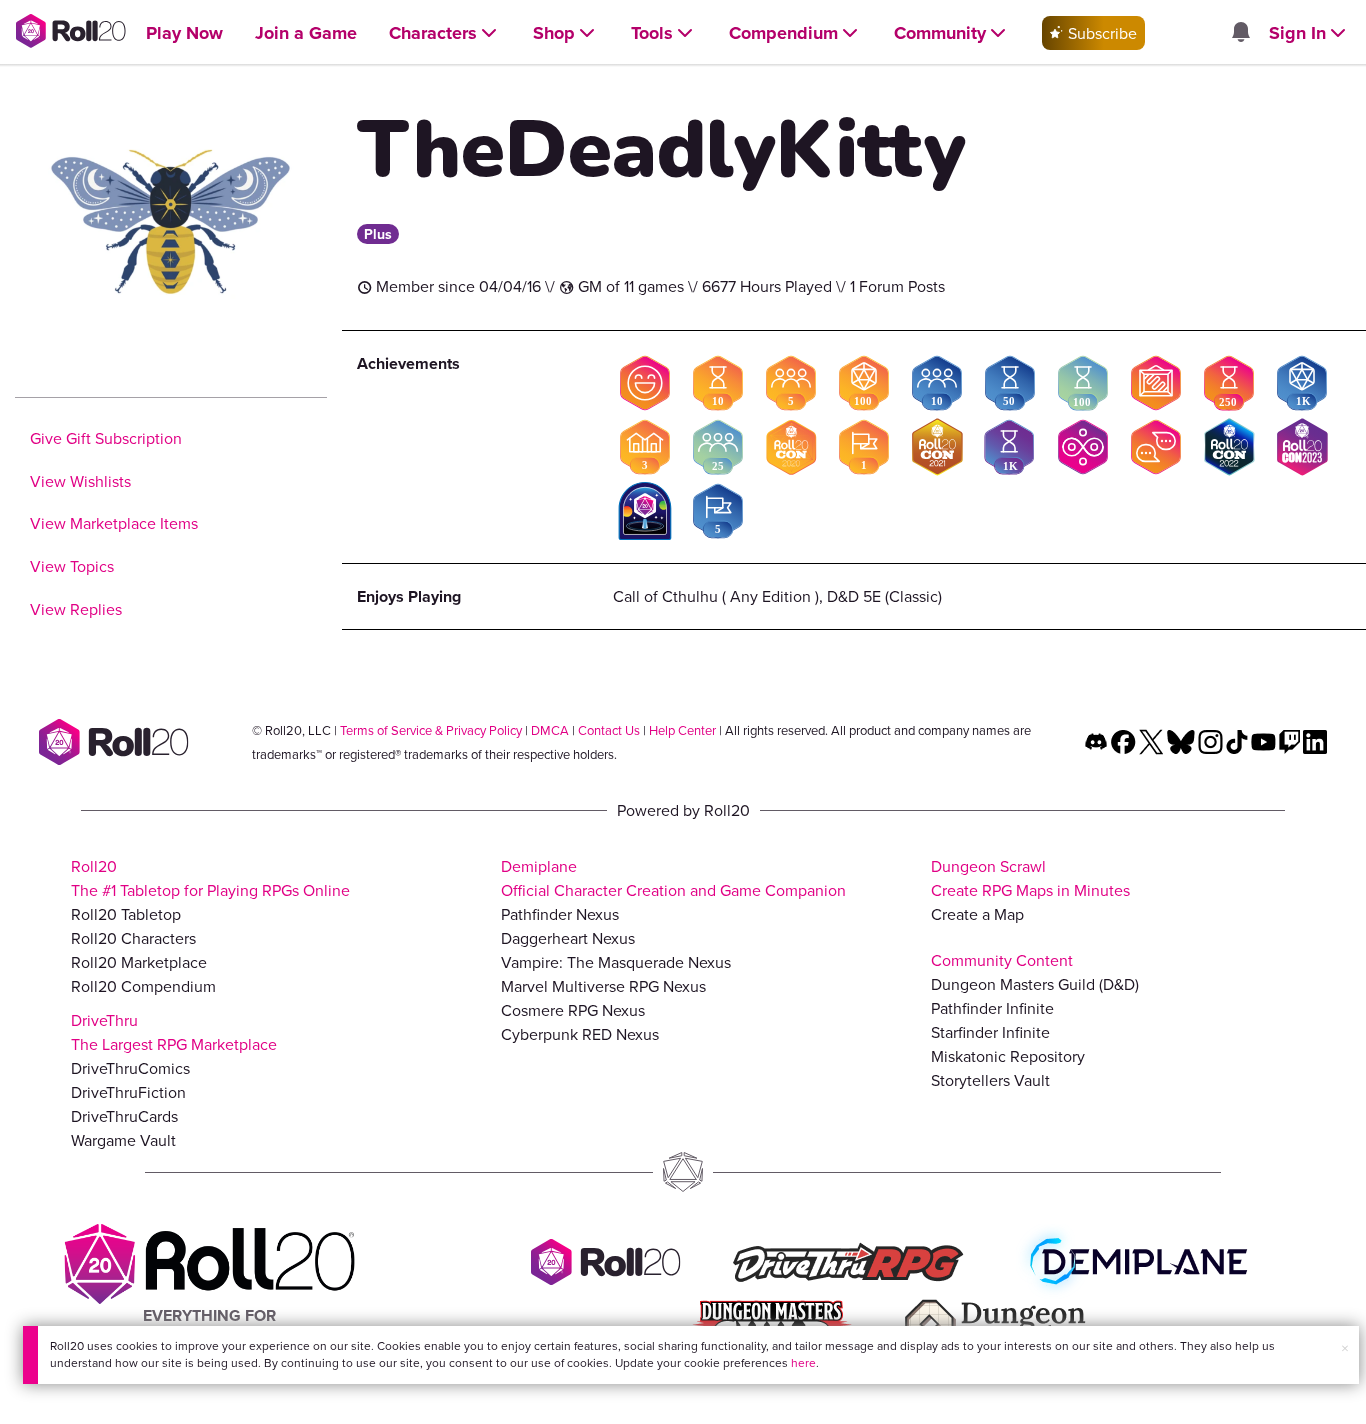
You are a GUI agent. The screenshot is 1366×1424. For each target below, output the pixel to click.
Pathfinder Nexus (560, 914)
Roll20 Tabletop (126, 914)
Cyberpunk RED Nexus (580, 1034)
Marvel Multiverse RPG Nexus (603, 986)
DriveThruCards (124, 1116)
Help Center (682, 730)
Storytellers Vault (990, 1080)
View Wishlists (80, 481)
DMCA (550, 730)
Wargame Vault (123, 1140)
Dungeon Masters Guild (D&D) (1035, 984)
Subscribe (1100, 33)
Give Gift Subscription (106, 438)
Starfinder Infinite (990, 1032)
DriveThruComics (130, 1068)
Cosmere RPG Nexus (573, 1010)
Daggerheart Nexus (568, 938)
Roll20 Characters (133, 938)
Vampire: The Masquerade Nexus (616, 962)
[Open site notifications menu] (1240, 33)
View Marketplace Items (114, 523)
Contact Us (609, 730)
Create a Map (977, 914)
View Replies (76, 609)
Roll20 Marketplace (139, 962)
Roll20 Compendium (143, 986)
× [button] (1345, 1348)
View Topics (72, 566)
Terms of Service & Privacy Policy (431, 730)
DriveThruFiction (128, 1092)
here (803, 1362)
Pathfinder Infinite (992, 1008)
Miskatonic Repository (1008, 1056)
